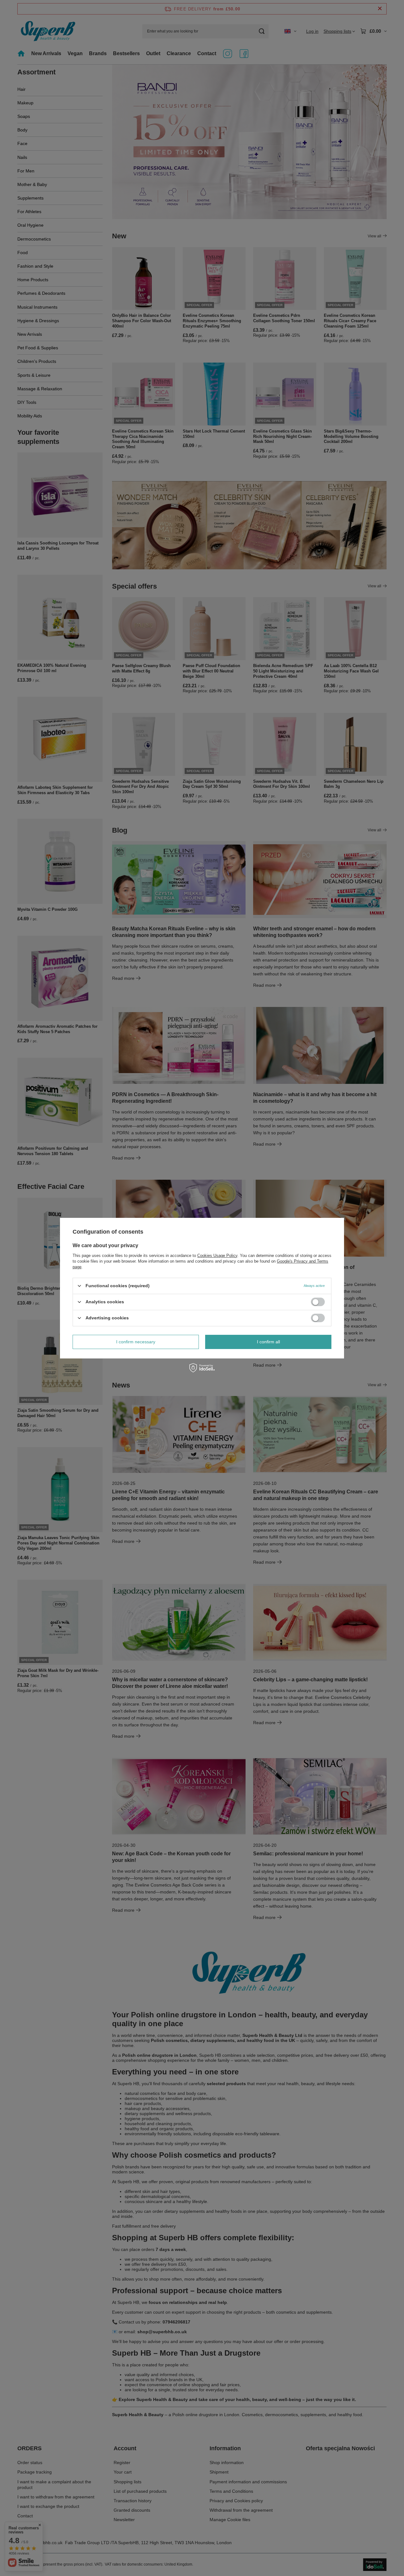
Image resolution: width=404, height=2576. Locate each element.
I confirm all (268, 1342)
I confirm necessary (136, 1342)
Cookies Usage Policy (217, 1255)
